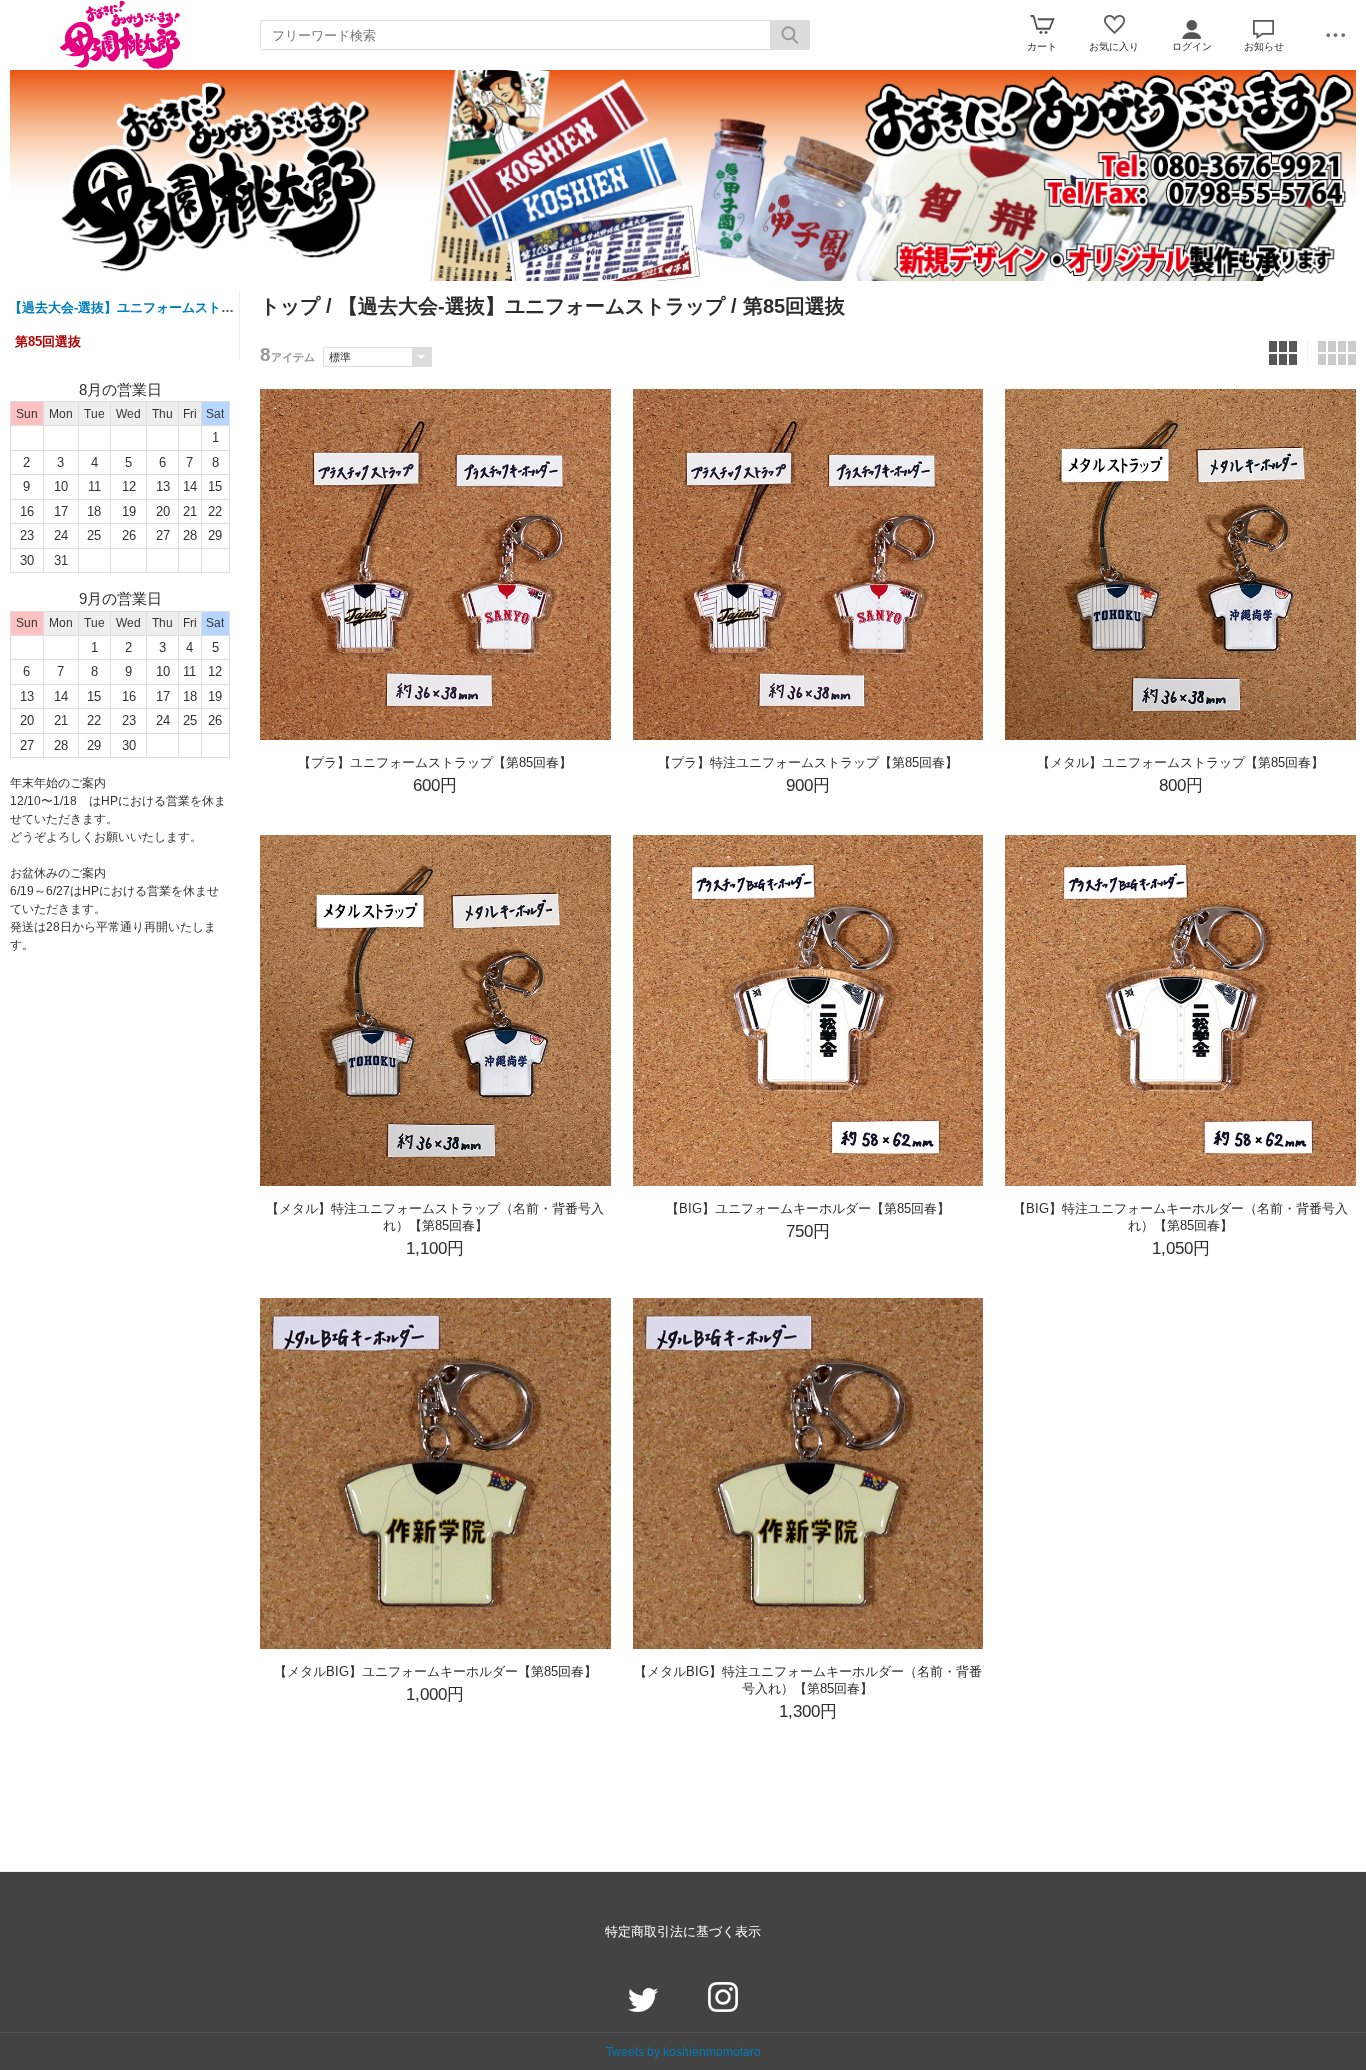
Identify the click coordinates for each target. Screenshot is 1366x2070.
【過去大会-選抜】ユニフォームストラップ (134, 307)
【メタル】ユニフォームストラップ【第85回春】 (1180, 762)
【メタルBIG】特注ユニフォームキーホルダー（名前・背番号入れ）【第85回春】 (808, 1680)
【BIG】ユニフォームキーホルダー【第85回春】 (808, 1208)
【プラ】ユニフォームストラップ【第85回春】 (435, 762)
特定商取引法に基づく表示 (683, 1931)
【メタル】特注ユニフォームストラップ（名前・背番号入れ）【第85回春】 (435, 1217)
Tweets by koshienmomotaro (683, 2051)
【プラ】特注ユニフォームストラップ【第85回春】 (808, 762)
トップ (290, 306)
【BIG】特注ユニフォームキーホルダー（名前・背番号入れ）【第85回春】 (1180, 1217)
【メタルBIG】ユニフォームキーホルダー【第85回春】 (435, 1671)
